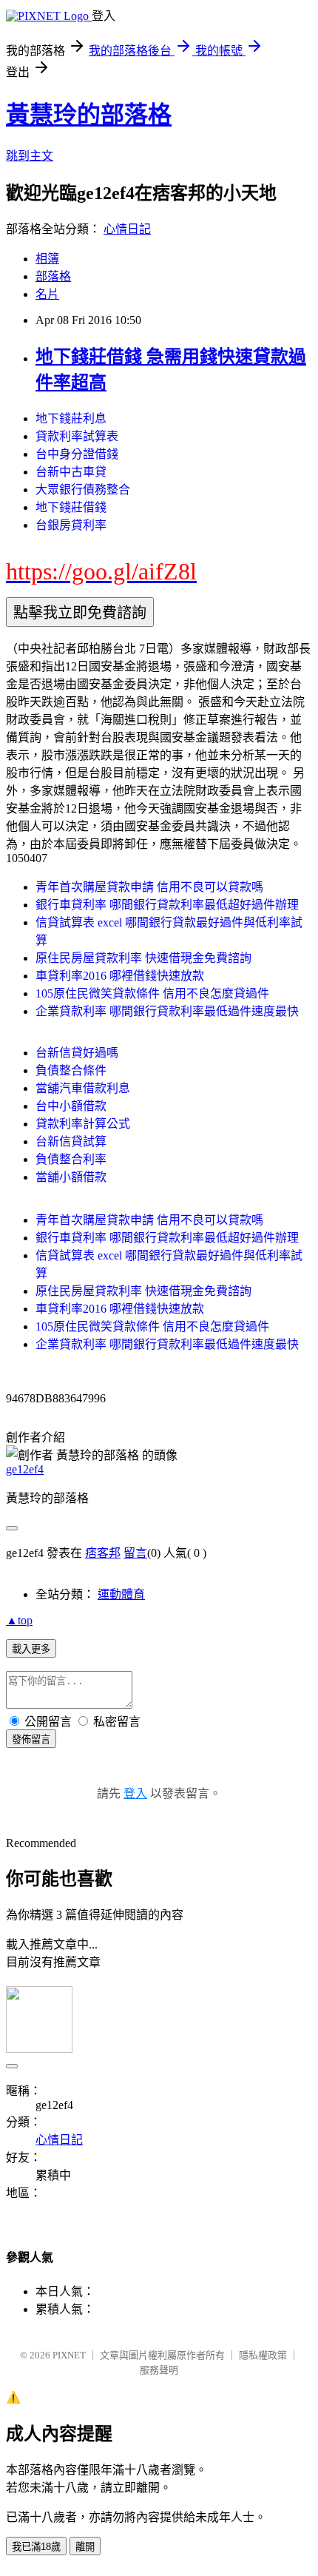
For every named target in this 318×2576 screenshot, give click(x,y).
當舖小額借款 (71, 1177)
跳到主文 (30, 156)
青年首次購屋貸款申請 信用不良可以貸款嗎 (149, 887)
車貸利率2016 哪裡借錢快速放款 (120, 976)
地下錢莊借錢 (71, 507)
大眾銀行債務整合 (83, 490)
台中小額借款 (71, 1106)
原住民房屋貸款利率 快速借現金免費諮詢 (143, 958)
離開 (85, 2547)
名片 (47, 294)
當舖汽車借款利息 (83, 1088)
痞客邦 (103, 1553)
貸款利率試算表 (77, 436)
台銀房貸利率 (71, 525)
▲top (19, 1620)
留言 (135, 1553)
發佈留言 (31, 1739)
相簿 (47, 259)
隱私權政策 (263, 2355)
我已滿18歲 (36, 2547)
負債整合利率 (71, 1159)
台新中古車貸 (71, 472)
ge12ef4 (25, 1469)
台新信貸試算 (71, 1141)
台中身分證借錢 (77, 454)
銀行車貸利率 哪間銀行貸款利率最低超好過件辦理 (167, 905)
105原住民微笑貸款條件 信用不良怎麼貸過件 (152, 993)
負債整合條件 (71, 1070)
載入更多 (31, 1649)
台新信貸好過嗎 (77, 1053)
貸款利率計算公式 (83, 1124)
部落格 (53, 276)
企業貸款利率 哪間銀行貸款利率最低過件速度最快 (167, 1011)
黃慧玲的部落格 (89, 115)
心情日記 (127, 229)
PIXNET (69, 2355)
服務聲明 (159, 2370)
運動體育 (121, 1594)
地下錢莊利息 (71, 418)
